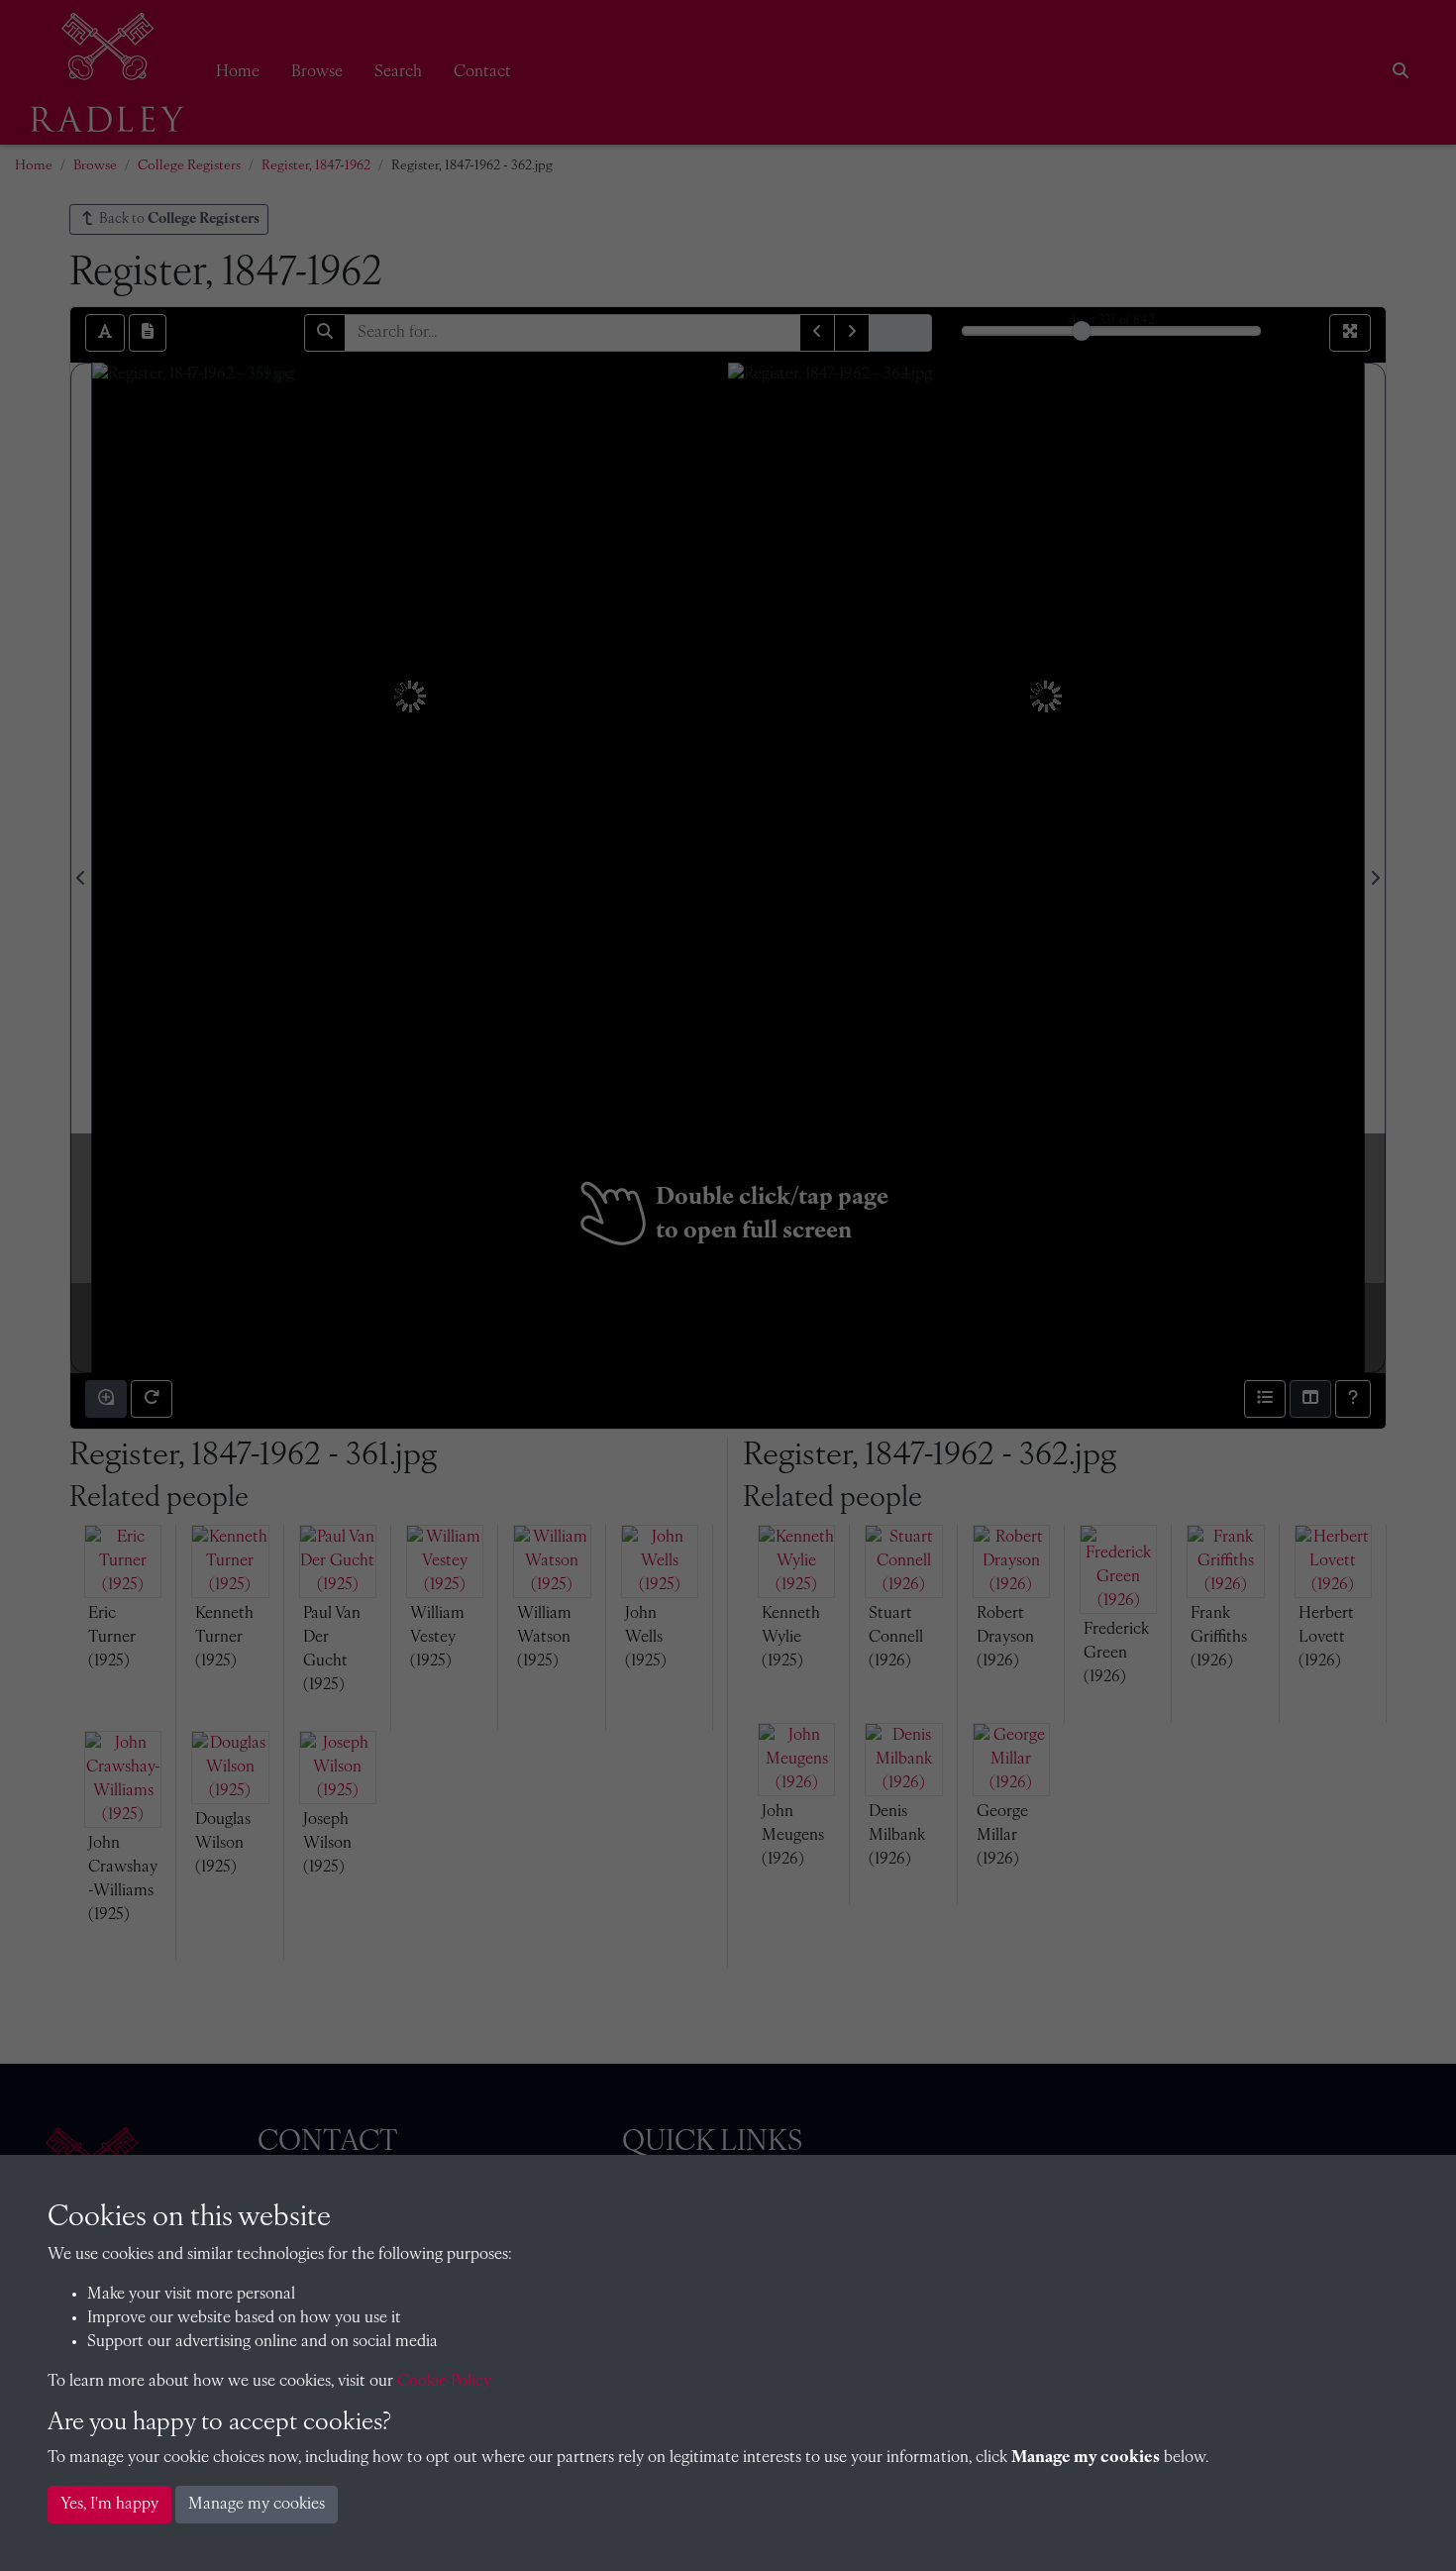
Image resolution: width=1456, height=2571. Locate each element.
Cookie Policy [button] (444, 2382)
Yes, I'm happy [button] (109, 2505)
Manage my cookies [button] (257, 2505)
